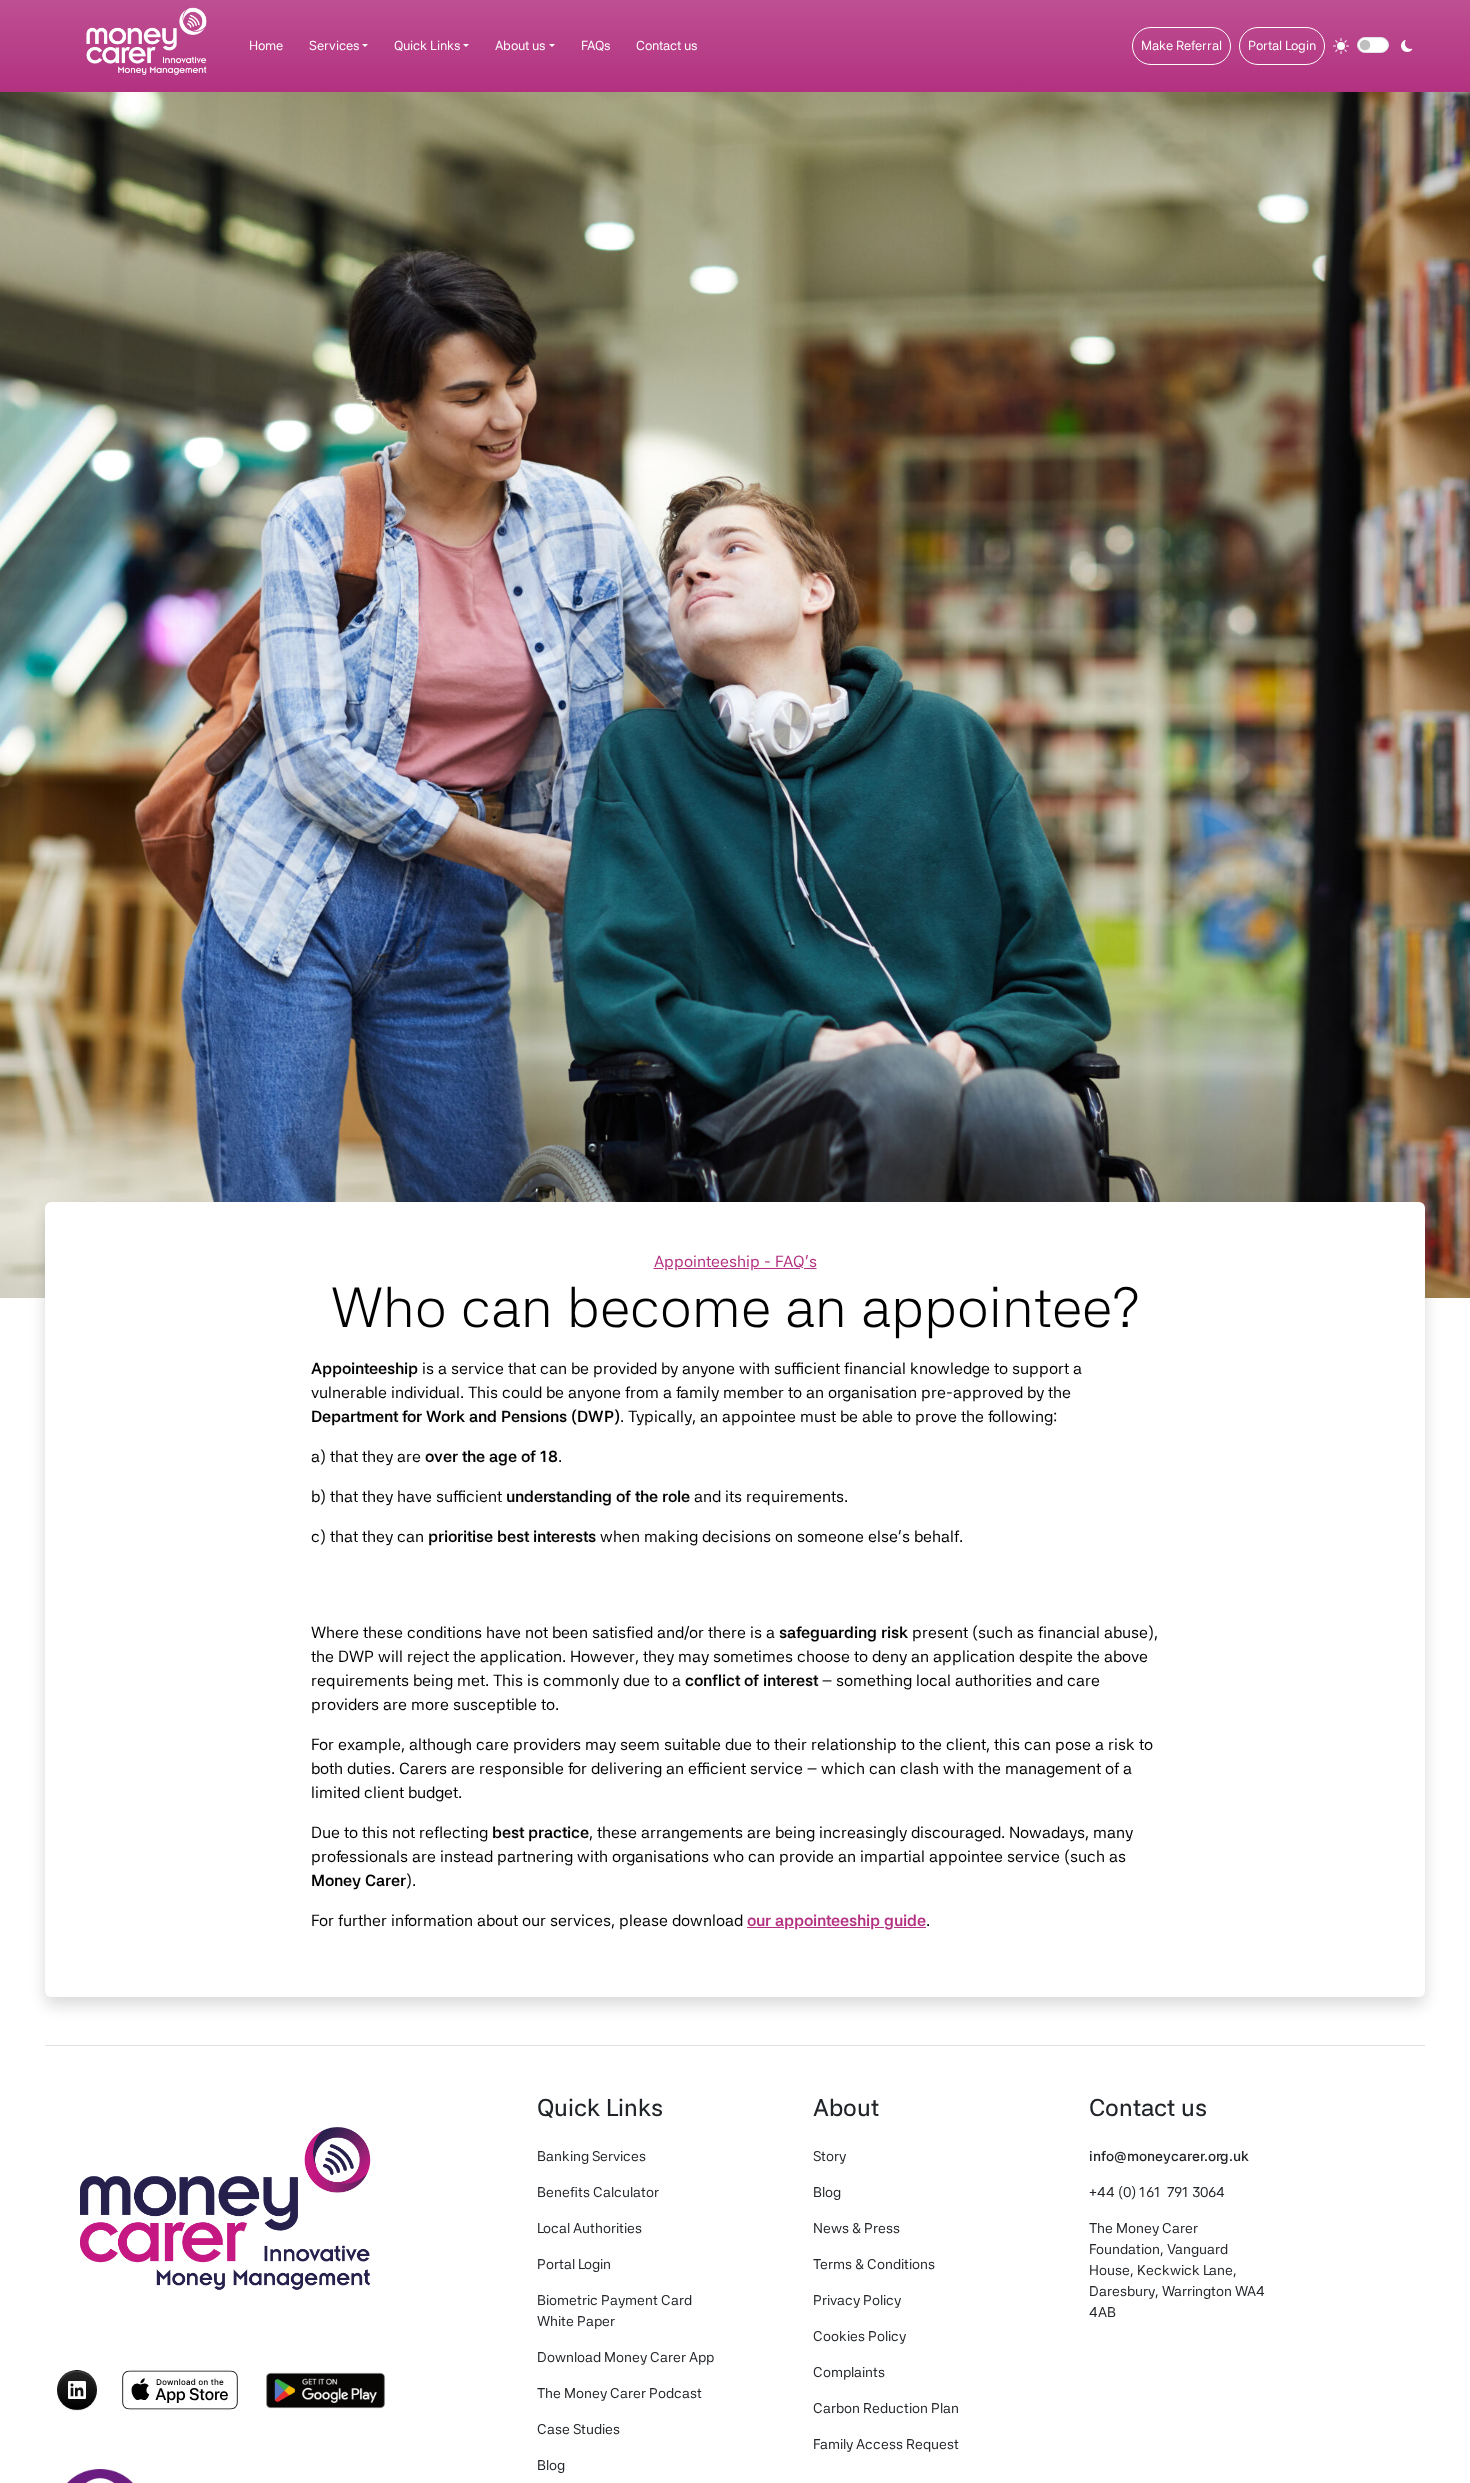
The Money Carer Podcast (619, 2393)
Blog (551, 2465)
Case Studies (578, 2429)
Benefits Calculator (598, 2192)
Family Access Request (886, 2444)
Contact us (666, 45)
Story (829, 2156)
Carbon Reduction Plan (886, 2408)
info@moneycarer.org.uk (1169, 2156)
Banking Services (591, 2156)
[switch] (1373, 45)
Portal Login (1282, 45)
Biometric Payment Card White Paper (614, 2310)
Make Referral (1181, 45)
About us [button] (520, 45)
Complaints (849, 2372)
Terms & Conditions (874, 2264)
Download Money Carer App (625, 2357)
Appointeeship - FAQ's (735, 1261)
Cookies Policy (859, 2336)
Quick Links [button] (427, 45)
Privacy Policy (857, 2300)
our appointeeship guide (836, 1920)
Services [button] (334, 45)
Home (266, 45)
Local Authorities (589, 2228)
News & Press (856, 2228)
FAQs (595, 45)
